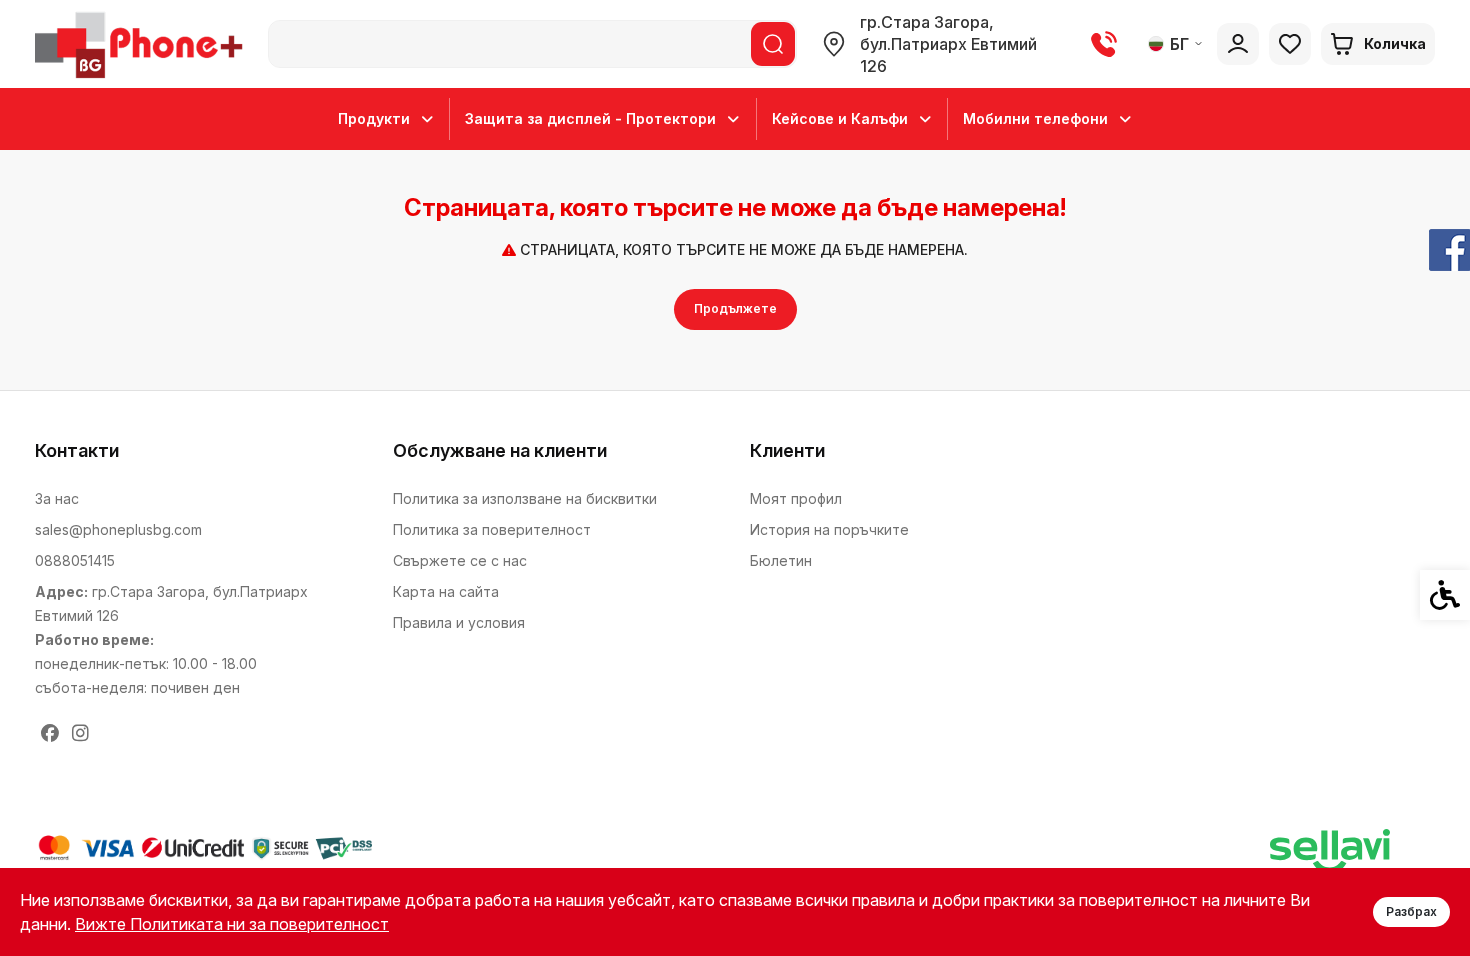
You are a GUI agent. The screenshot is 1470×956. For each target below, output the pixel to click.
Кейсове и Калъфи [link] (840, 118)
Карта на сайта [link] (446, 591)
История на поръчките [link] (829, 529)
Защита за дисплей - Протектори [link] (590, 118)
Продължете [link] (735, 308)
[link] (142, 44)
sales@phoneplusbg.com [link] (118, 529)
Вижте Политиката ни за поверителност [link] (232, 924)
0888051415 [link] (75, 560)
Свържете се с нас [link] (460, 560)
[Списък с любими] (1290, 44)
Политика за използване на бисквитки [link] (525, 498)
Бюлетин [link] (781, 560)
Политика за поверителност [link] (492, 529)
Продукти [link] (374, 118)
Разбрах (1411, 911)
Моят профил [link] (796, 498)
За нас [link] (57, 498)
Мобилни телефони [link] (1035, 118)
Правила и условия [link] (459, 622)
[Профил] (1238, 44)
